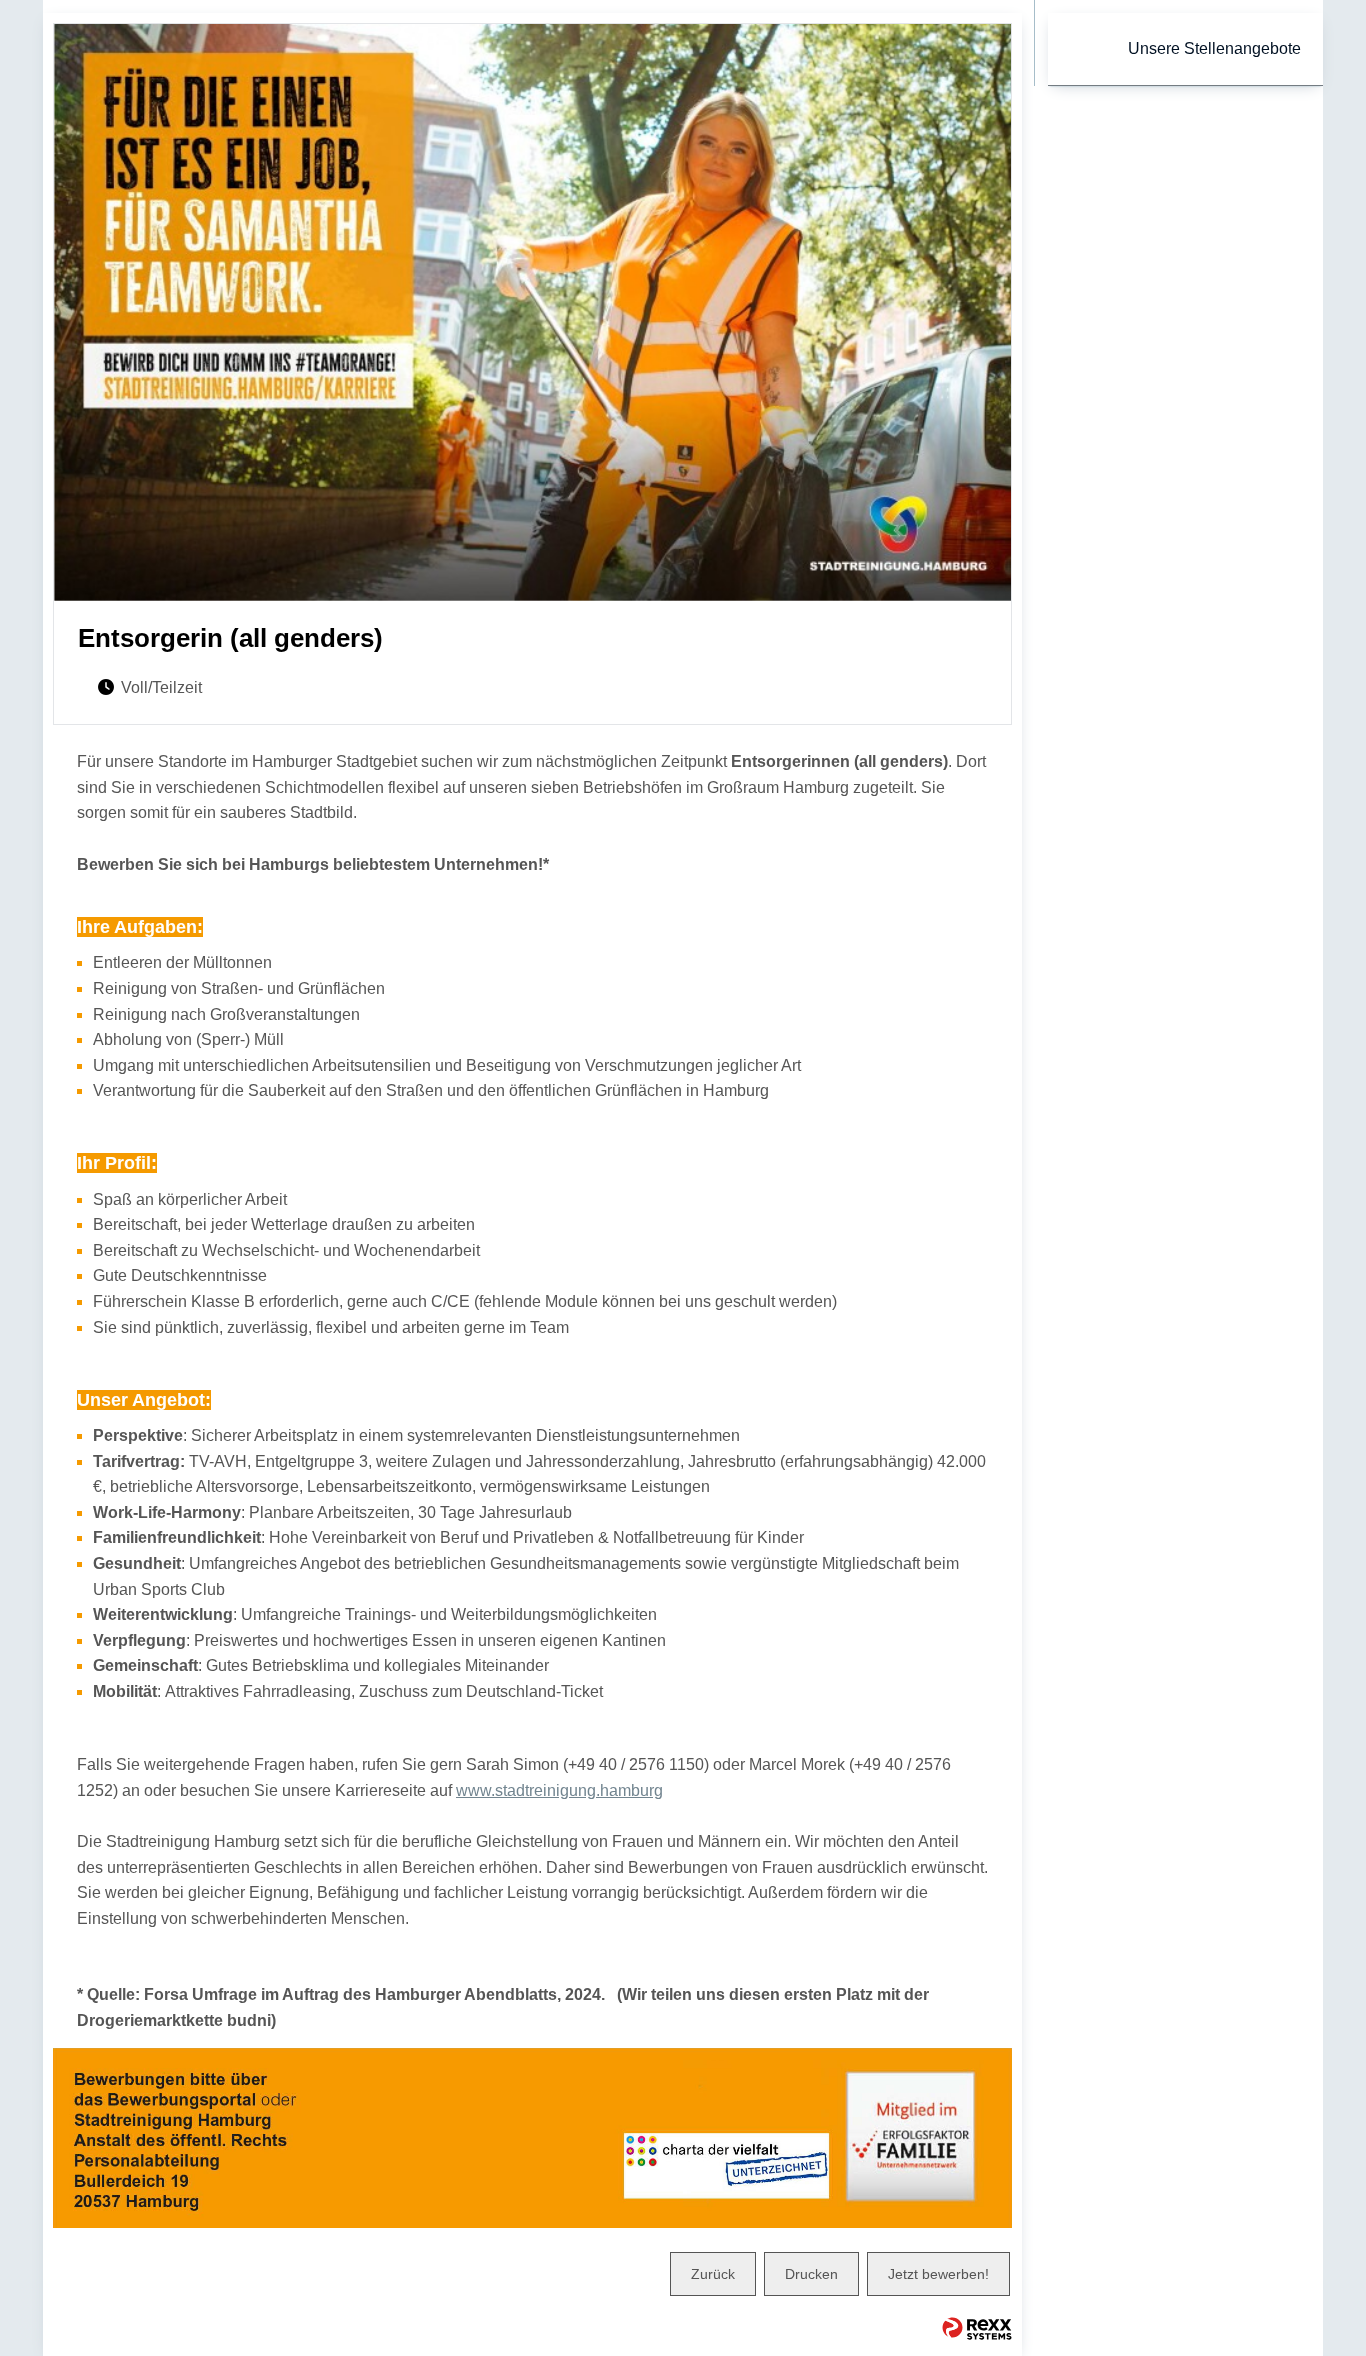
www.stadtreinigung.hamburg (559, 1790)
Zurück (713, 2274)
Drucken (811, 2274)
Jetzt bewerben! (938, 2274)
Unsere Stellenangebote (1214, 48)
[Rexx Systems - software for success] (977, 2328)
